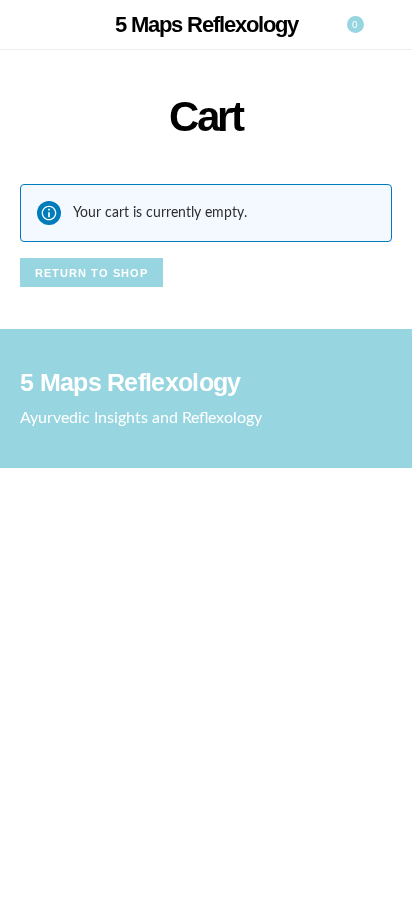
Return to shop (91, 273)
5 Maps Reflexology (206, 24)
